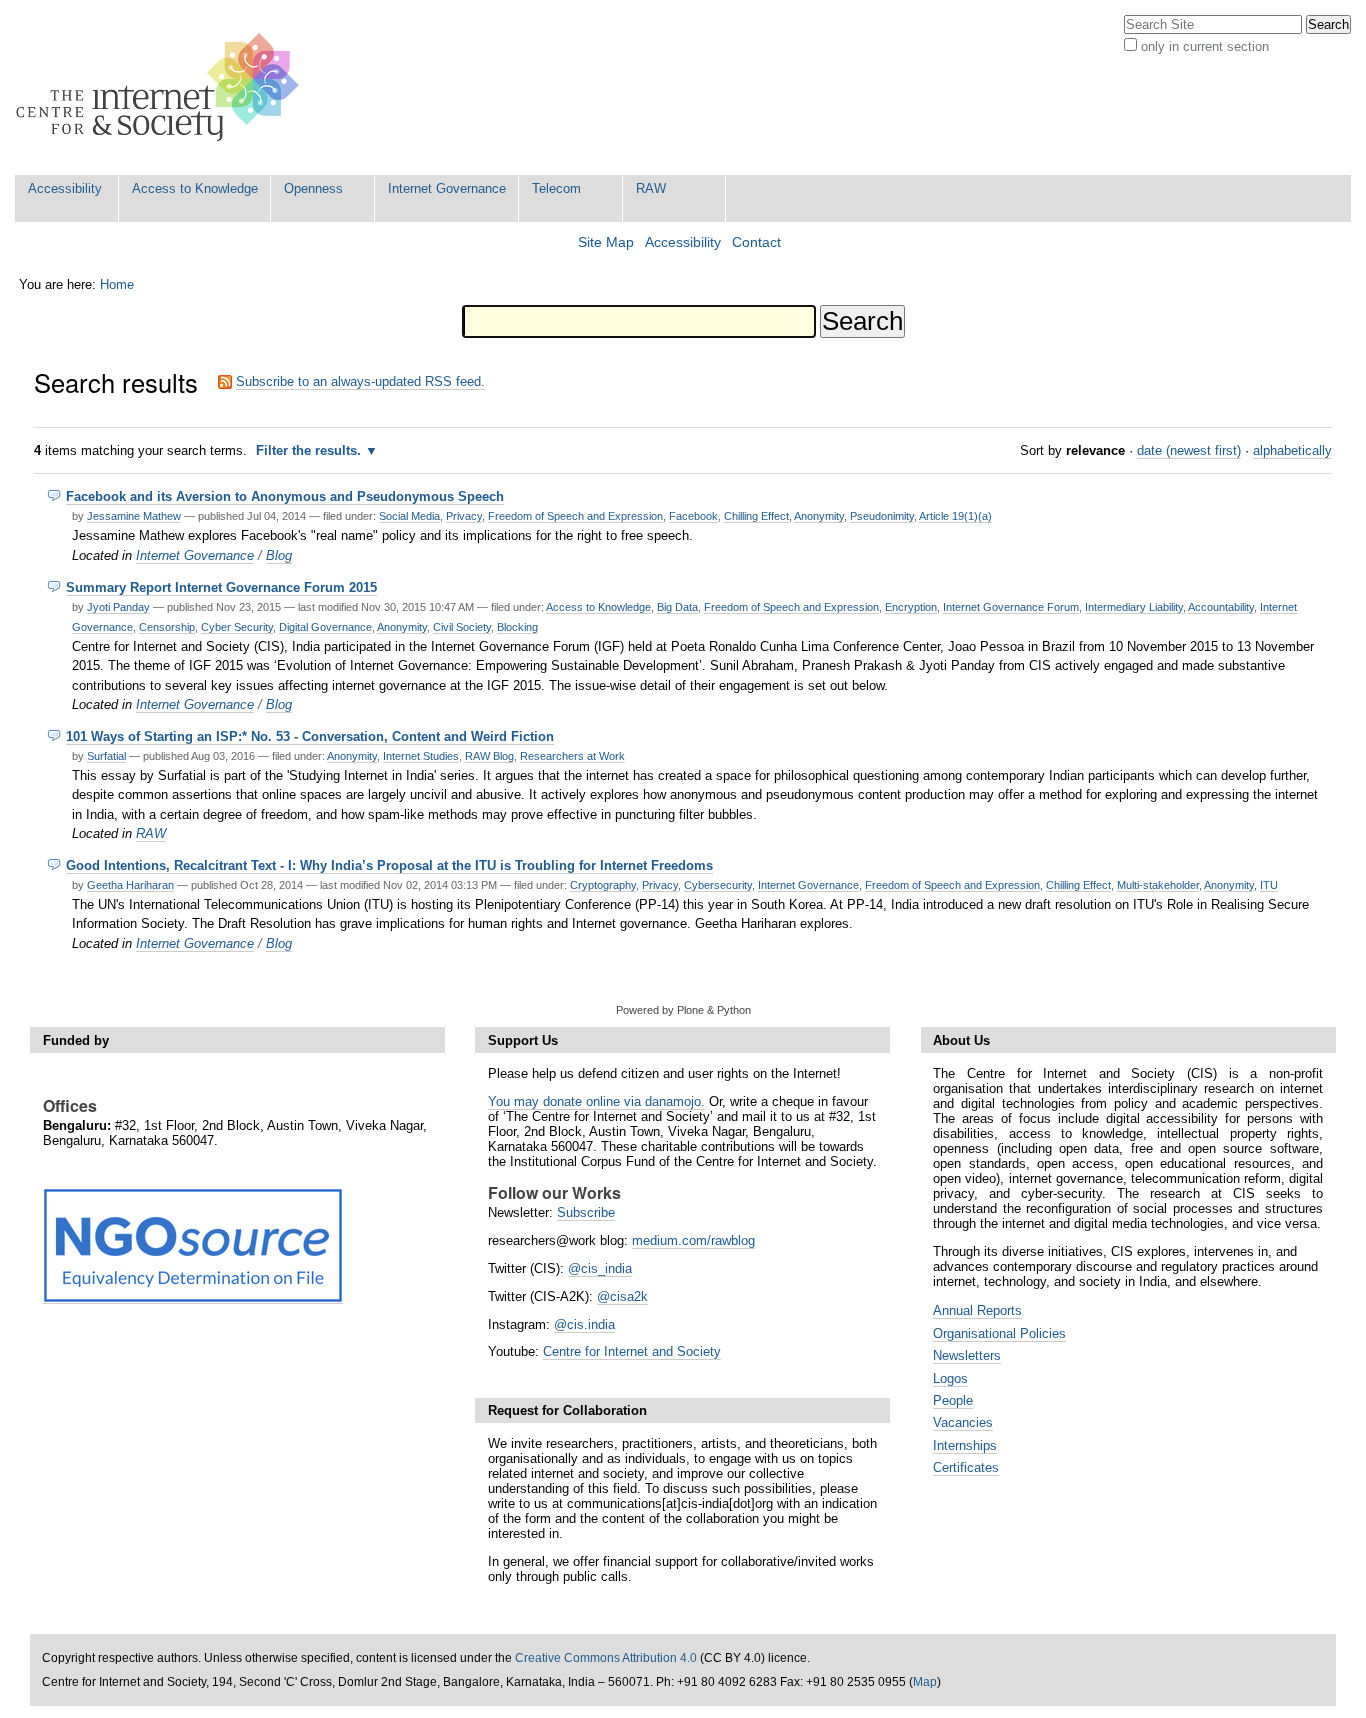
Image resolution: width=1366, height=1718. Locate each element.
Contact (756, 242)
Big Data (677, 607)
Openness (313, 188)
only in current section (1205, 46)
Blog (279, 555)
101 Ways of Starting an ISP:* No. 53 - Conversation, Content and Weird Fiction (310, 736)
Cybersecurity (718, 885)
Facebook (693, 516)
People (953, 1400)
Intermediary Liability (1134, 607)
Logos (950, 1378)
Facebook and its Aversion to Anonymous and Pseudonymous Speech (285, 496)
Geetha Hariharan (130, 885)
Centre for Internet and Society (632, 1351)
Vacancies (963, 1422)
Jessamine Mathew (134, 516)
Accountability (1221, 607)
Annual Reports (977, 1310)
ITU (1269, 885)
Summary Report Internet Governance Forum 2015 (221, 587)
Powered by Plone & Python (683, 1010)
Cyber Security (237, 627)
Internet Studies (421, 756)
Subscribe (586, 1212)
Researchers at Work (572, 756)
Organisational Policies (999, 1333)
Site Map (606, 242)
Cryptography (603, 885)
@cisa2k (622, 1296)
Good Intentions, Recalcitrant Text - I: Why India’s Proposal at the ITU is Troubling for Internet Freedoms (389, 865)
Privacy (464, 516)
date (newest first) (1189, 450)
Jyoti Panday (118, 607)
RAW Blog (489, 756)
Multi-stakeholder (1158, 885)
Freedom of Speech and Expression (575, 516)
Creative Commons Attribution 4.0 (606, 1658)
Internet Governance (447, 188)
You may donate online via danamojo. (596, 1101)
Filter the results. (310, 450)
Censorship (167, 627)
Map (925, 1682)
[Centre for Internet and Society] (162, 87)
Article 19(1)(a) (955, 516)
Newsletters (967, 1355)
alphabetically (1292, 450)
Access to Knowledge (195, 188)
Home (117, 284)
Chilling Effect (756, 516)
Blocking (517, 627)
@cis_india (600, 1268)
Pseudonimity (882, 516)
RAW (651, 188)
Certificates (966, 1467)
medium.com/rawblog (693, 1240)
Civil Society (462, 627)
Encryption (911, 607)
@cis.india (584, 1324)
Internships (965, 1445)
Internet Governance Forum (1011, 607)
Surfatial (106, 756)
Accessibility (65, 188)
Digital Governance (325, 627)
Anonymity (819, 516)
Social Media (409, 516)
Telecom (556, 188)
